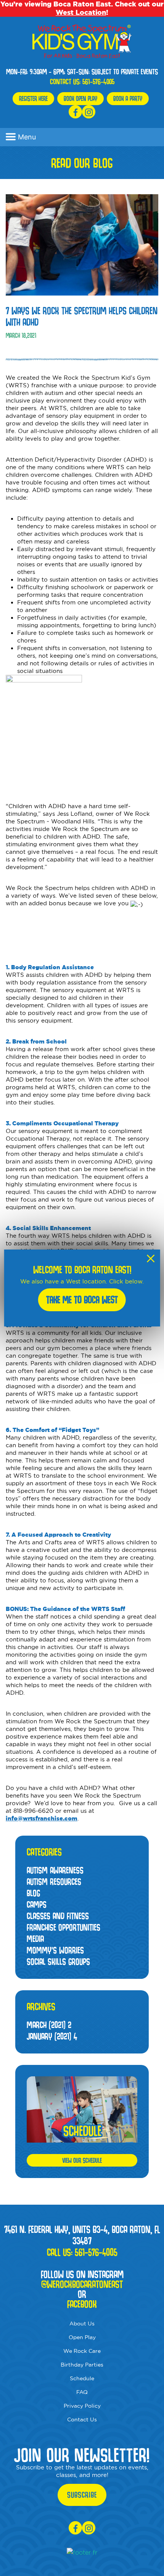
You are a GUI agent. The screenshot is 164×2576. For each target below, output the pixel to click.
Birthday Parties (82, 2365)
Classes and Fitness (58, 1916)
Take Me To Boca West (82, 1300)
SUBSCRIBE (82, 2495)
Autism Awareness (55, 1870)
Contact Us (82, 2419)
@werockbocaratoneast (82, 2284)
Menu (27, 137)
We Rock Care (82, 2351)
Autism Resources (54, 1882)
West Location (81, 12)
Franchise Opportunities (64, 1927)
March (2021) (49, 2025)
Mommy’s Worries (55, 1950)
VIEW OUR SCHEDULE (82, 2160)
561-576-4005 (98, 81)
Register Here (33, 98)
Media (35, 1939)
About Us (82, 2324)
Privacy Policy (82, 2406)
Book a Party (128, 98)
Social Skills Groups (58, 1962)
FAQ (82, 2392)
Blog (33, 1893)
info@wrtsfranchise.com (42, 1818)
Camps (37, 1904)
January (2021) (52, 2036)
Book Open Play (80, 98)
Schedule (82, 2378)
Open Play (82, 2337)
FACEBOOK (82, 2304)
